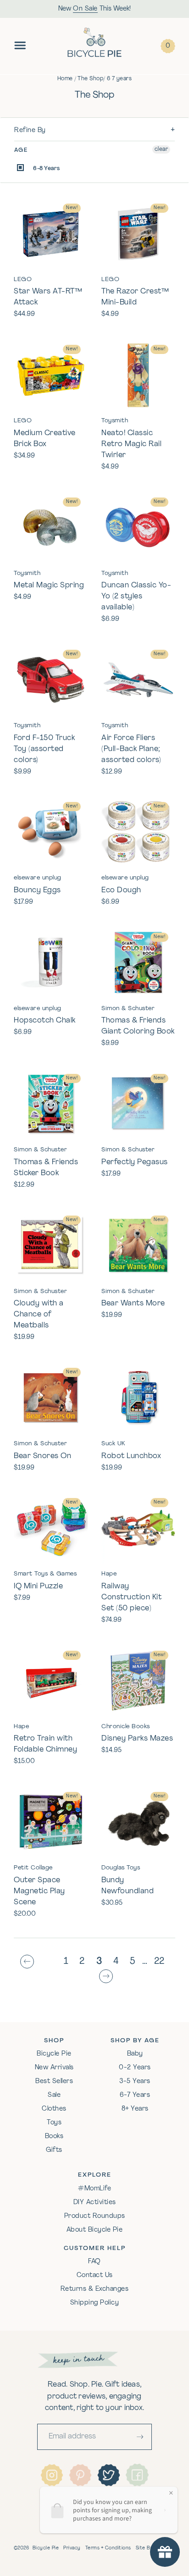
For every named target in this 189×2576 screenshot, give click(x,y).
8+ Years (135, 2109)
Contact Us (95, 2275)
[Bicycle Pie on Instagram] (52, 2475)
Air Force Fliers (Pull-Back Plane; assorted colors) (131, 749)
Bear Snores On (42, 1456)
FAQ (94, 2262)
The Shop (90, 79)
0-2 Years (135, 2068)
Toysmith (115, 421)
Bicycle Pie (54, 2054)
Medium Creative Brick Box (45, 439)
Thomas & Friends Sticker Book (46, 1168)
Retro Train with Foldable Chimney (45, 1744)
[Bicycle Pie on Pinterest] (80, 2475)
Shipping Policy (95, 2303)
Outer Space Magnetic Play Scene (39, 1891)
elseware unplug (38, 878)
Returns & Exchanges (95, 2289)
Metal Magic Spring (49, 586)
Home (65, 79)
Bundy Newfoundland (128, 1886)
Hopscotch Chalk (45, 1021)
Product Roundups (95, 2216)
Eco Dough (121, 890)
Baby (135, 2054)
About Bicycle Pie (95, 2230)
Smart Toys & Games (45, 1574)
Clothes (54, 2109)
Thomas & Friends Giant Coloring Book (138, 1026)
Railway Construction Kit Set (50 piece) (131, 1598)
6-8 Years (46, 169)
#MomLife (94, 2189)
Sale (54, 2095)
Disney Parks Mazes (137, 1739)
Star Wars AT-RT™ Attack (48, 297)
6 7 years (120, 79)
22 (159, 1962)
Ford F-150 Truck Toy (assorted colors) (44, 749)
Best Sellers (54, 2081)
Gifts (54, 2150)
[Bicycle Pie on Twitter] (109, 2475)
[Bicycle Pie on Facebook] (137, 2475)
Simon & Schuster (128, 1009)
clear (161, 149)
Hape (109, 1574)
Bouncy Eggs (37, 890)
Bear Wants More (133, 1304)
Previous (29, 1962)
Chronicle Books (126, 1727)
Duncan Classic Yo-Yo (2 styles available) (136, 597)
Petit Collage (33, 1868)
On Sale (85, 9)
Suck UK (113, 1444)
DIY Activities (95, 2203)
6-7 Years (135, 2095)
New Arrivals (54, 2068)
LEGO (23, 279)
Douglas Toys (121, 1868)
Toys (54, 2123)
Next (108, 1977)
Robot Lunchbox (131, 1456)
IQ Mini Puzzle (38, 1587)
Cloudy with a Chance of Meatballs (39, 1315)
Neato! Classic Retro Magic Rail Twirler (131, 444)
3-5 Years (135, 2081)
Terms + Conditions (108, 2548)
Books (54, 2137)
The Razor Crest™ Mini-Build (135, 297)
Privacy (72, 2548)
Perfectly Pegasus (135, 1162)
